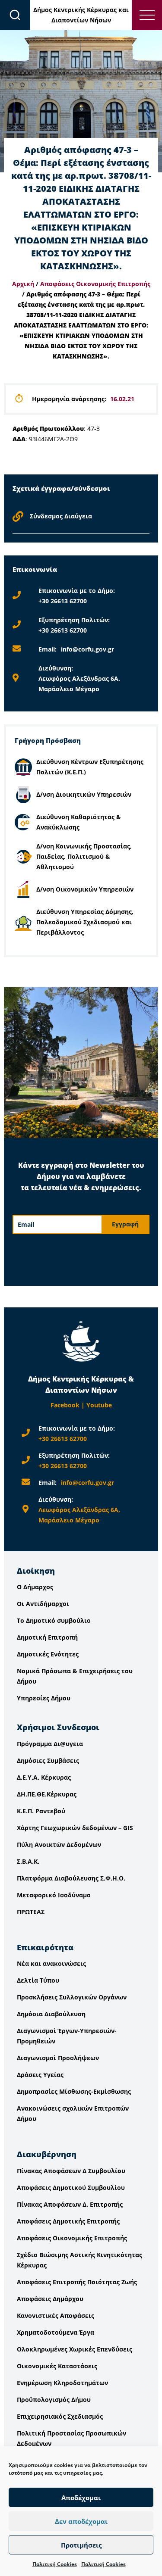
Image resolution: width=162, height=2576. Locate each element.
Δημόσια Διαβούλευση (51, 2014)
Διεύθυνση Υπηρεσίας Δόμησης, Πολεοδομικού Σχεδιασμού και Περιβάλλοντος (85, 922)
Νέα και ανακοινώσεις (51, 1963)
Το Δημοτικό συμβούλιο (54, 1620)
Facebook (65, 1405)
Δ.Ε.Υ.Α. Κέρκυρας (44, 1777)
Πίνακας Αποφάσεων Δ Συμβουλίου (71, 2171)
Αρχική (23, 284)
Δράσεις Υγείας (40, 2075)
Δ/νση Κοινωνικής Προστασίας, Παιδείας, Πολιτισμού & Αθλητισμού (84, 856)
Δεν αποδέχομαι (81, 2521)
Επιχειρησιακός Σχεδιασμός (60, 2416)
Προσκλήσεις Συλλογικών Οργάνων (72, 1997)
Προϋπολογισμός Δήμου (54, 2400)
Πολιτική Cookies (55, 2564)
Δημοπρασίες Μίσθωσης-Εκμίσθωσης (74, 2091)
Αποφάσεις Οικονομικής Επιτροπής (95, 284)
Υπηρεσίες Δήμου (44, 1698)
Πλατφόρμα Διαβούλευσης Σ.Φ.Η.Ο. (71, 1878)
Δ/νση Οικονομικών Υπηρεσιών (85, 889)
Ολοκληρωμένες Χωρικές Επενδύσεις (75, 2349)
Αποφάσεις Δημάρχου (50, 2299)
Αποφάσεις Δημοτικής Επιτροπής (68, 2221)
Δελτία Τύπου (38, 1980)
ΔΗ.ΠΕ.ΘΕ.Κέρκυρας (47, 1794)
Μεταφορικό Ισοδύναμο (54, 1895)
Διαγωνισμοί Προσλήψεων (58, 2058)
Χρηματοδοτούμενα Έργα (56, 2332)
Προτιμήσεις (81, 2545)
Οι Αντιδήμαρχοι (43, 1604)
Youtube (99, 1405)
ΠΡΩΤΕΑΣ (31, 1912)
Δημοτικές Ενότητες (48, 1654)
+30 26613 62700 (63, 601)
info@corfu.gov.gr (87, 649)
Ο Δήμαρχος (35, 1587)
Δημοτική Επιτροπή (47, 1637)
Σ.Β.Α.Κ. (28, 1861)
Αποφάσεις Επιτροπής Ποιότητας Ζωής (77, 2282)
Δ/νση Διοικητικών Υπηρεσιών (84, 794)
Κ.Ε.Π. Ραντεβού (41, 1811)
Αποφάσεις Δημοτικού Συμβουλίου (71, 2188)
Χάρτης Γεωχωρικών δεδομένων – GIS (75, 1828)
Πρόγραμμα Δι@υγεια (50, 1744)
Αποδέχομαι (81, 2498)
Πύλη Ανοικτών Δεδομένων (59, 1845)
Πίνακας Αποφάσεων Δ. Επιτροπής (70, 2204)
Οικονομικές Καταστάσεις (57, 2366)
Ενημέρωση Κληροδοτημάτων (62, 2383)
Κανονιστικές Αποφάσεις (56, 2316)
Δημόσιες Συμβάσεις (48, 1760)
